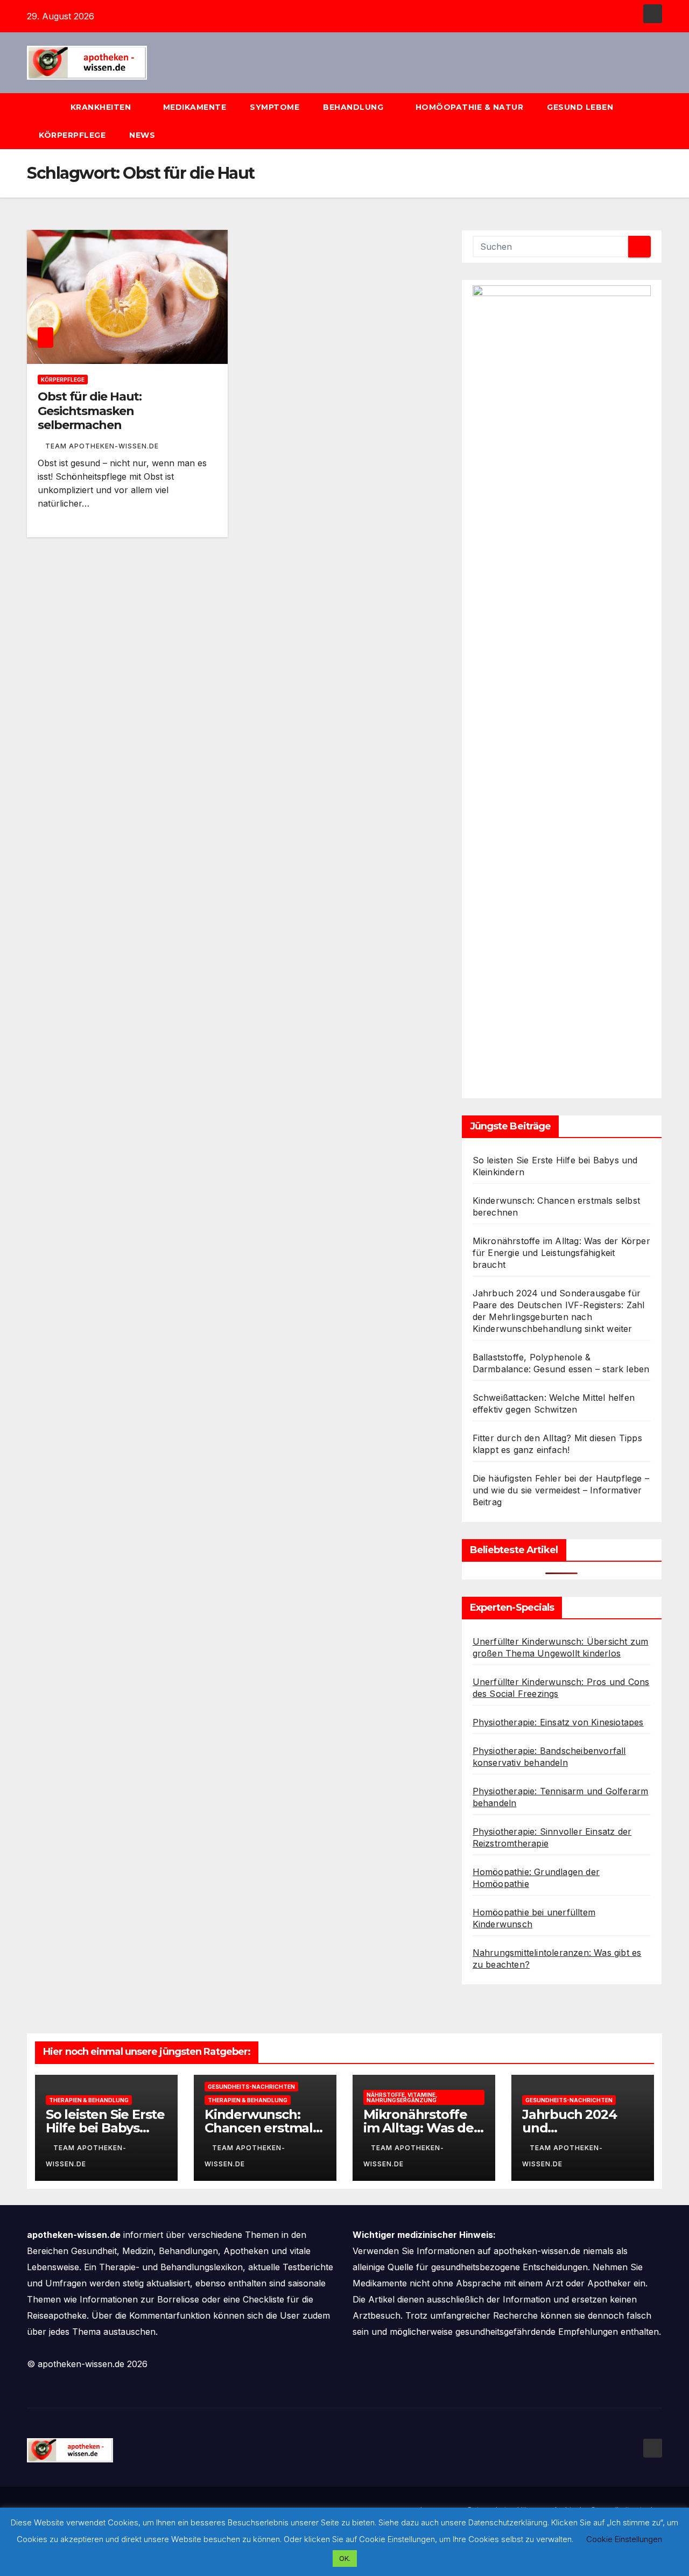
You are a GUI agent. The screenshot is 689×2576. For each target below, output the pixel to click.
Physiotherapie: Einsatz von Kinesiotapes (558, 1722)
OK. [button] (345, 2558)
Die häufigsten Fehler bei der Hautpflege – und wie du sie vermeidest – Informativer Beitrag (561, 1490)
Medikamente (195, 107)
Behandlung (354, 107)
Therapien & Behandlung (89, 2100)
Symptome (275, 107)
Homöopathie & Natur (470, 107)
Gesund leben (581, 107)
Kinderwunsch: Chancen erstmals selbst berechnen (262, 2128)
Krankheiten (102, 107)
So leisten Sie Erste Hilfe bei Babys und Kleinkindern (105, 2128)
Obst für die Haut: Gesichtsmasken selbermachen (90, 411)
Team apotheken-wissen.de (102, 446)
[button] (659, 121)
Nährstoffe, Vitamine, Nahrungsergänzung (402, 2097)
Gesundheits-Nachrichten (251, 2087)
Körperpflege (72, 135)
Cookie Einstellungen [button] (624, 2539)
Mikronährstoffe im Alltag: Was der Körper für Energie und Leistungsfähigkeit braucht (561, 1253)
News (143, 135)
